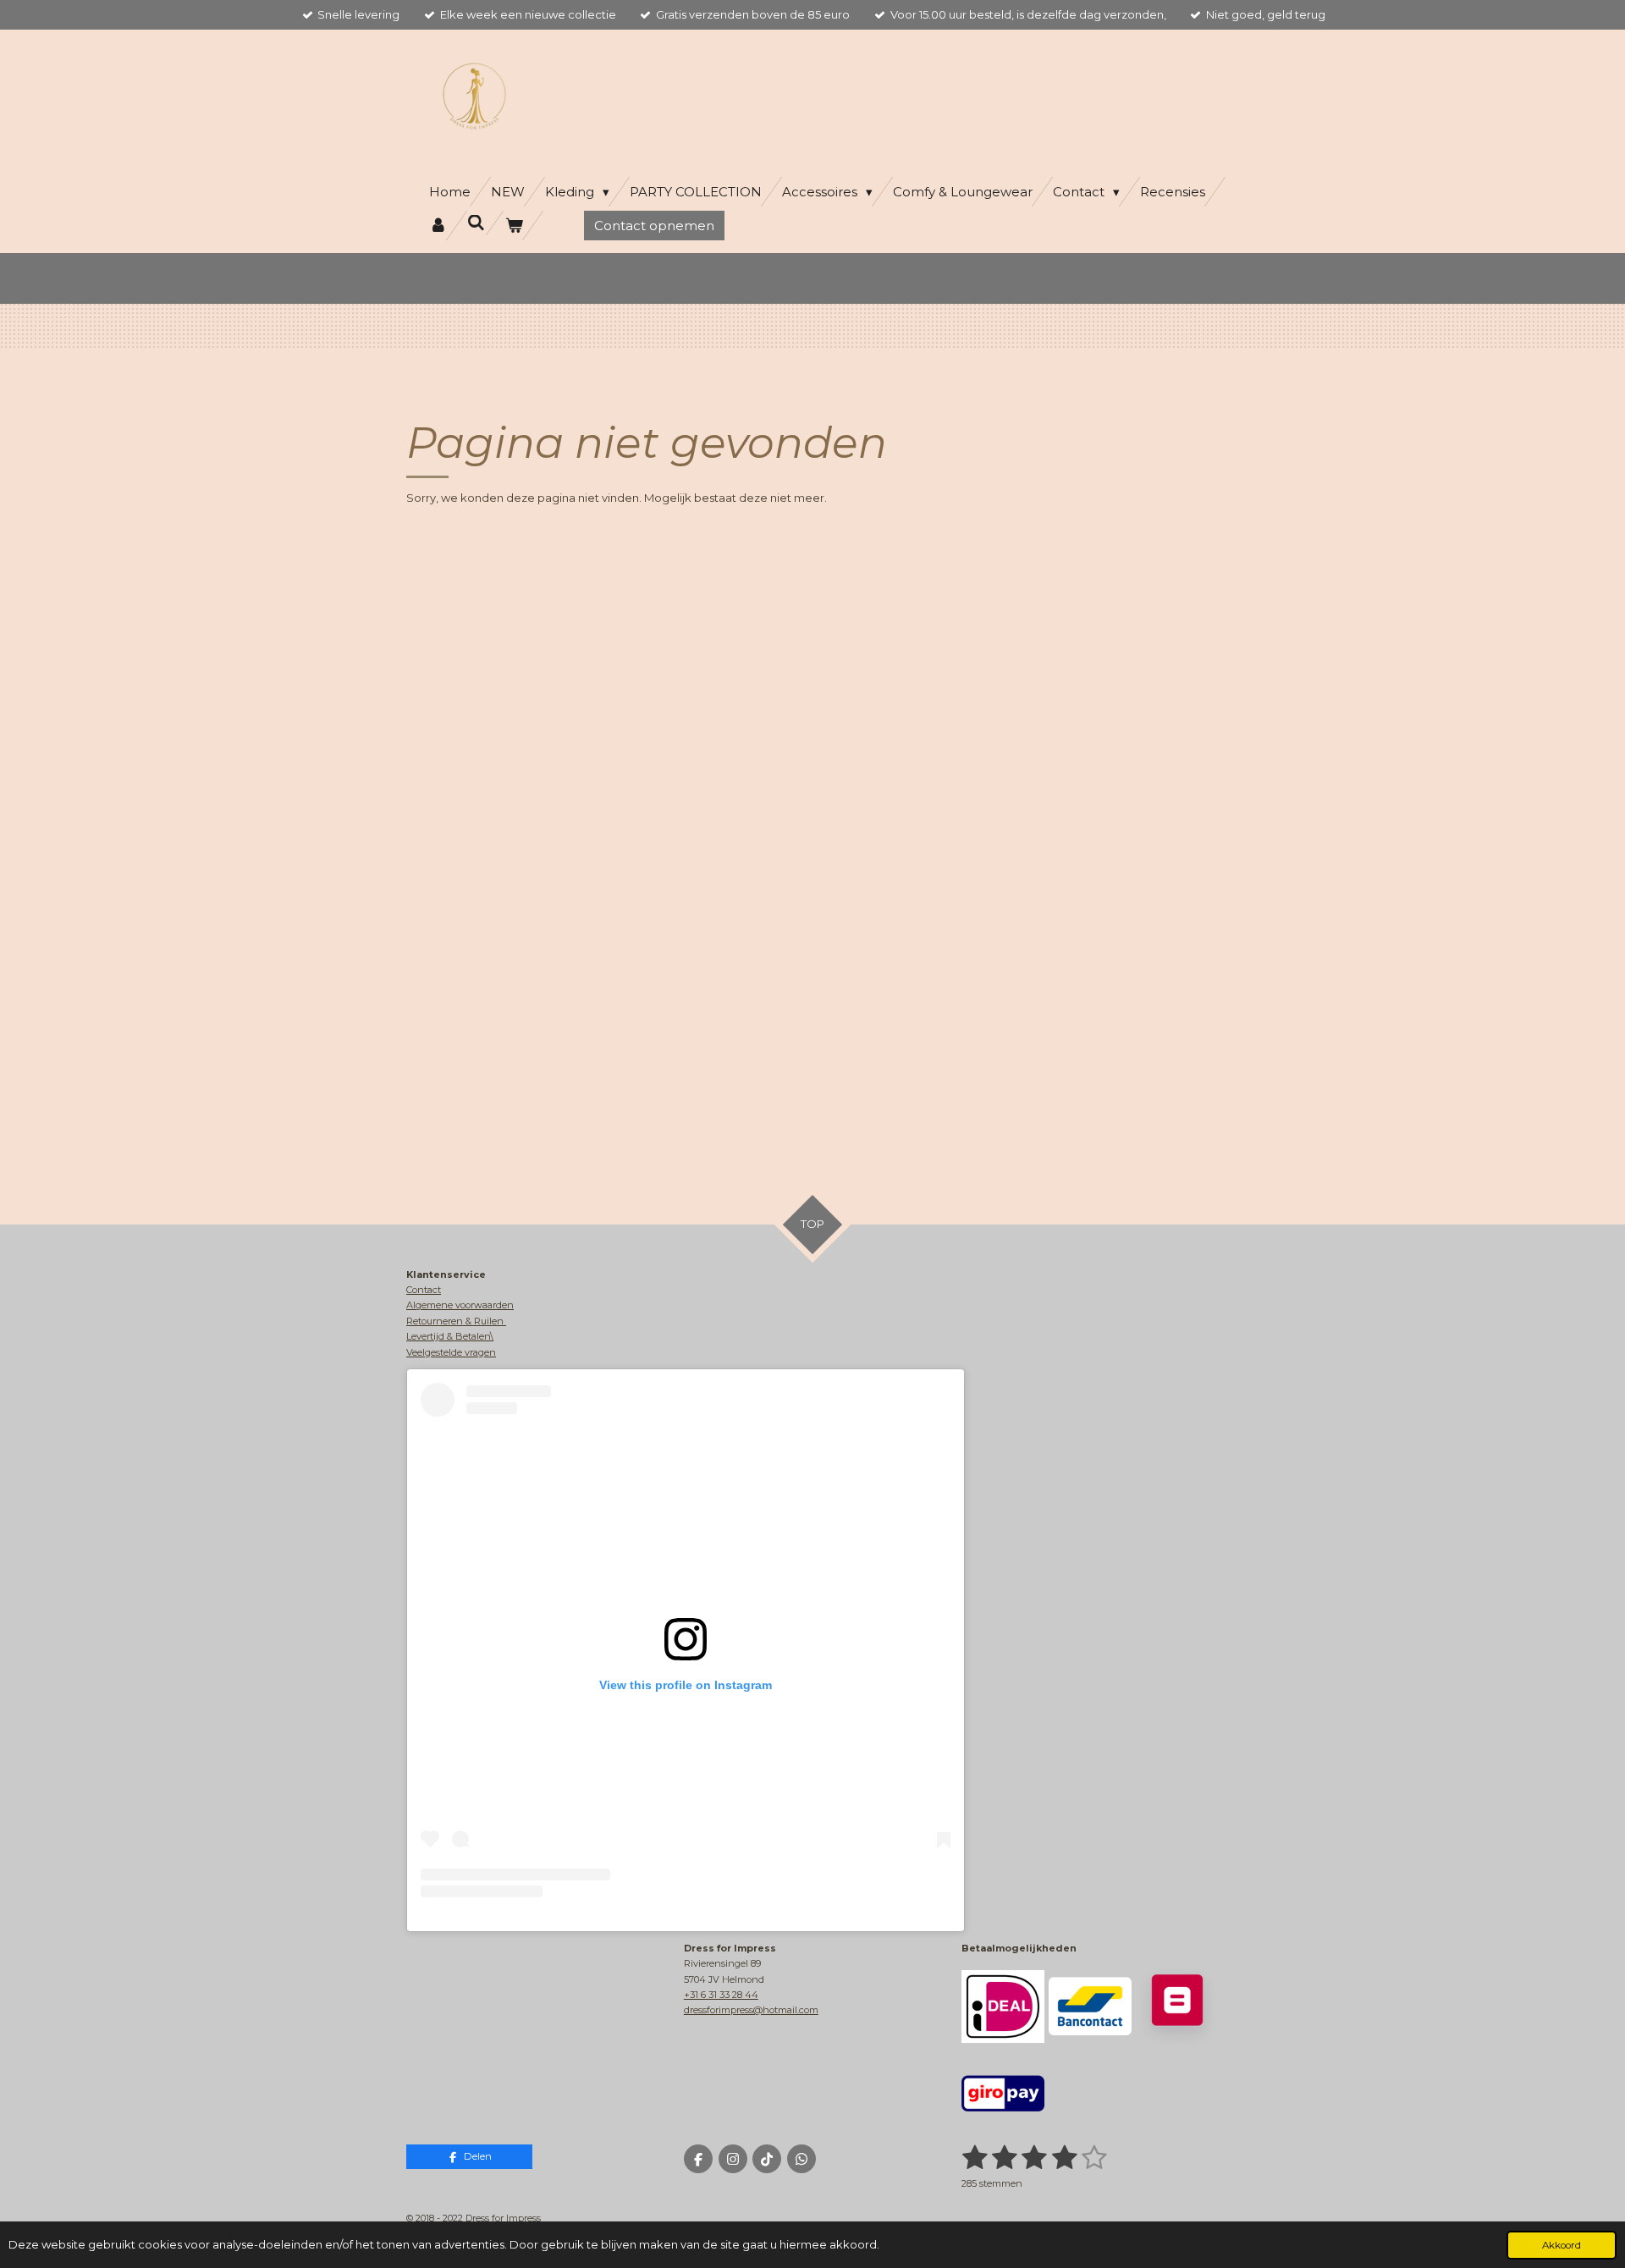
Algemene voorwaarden (460, 1305)
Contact (424, 1290)
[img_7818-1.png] (1003, 2006)
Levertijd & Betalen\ (450, 1336)
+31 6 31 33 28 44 (721, 1995)
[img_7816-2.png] (1178, 2006)
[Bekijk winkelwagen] (514, 226)
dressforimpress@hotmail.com (751, 2010)
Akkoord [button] (1562, 2245)
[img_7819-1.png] (1003, 2094)
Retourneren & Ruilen (456, 1321)
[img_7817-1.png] (1090, 2006)
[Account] (438, 226)
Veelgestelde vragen (451, 1352)
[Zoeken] (476, 223)
